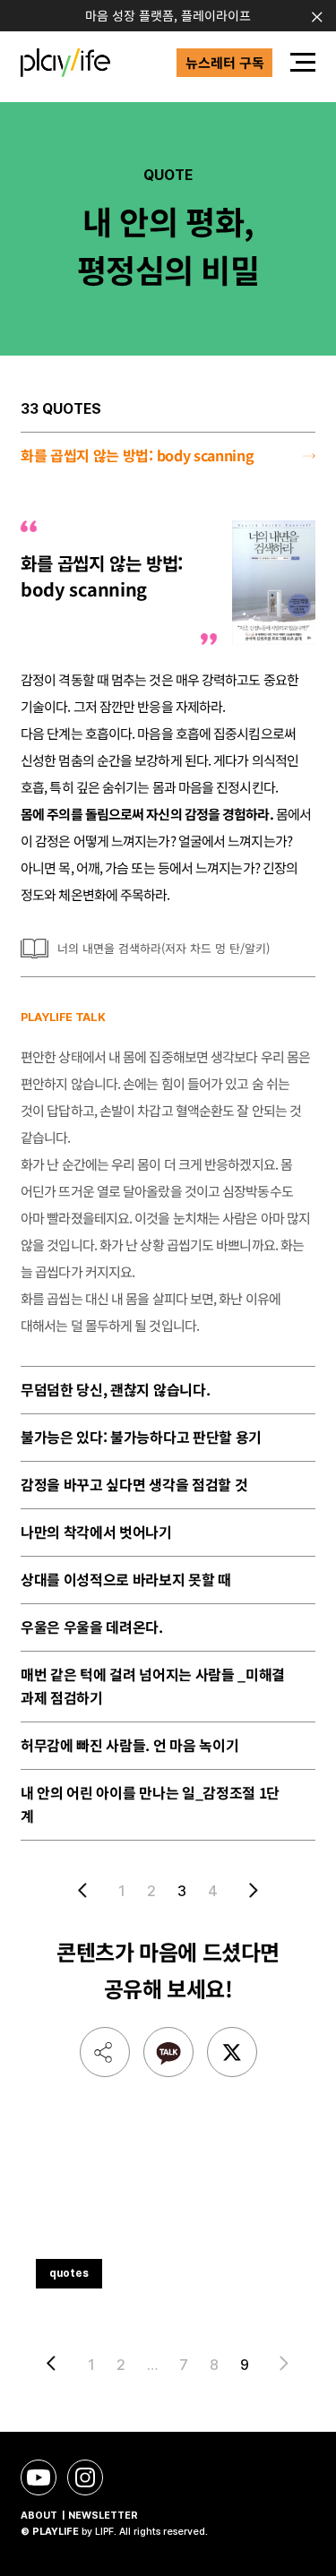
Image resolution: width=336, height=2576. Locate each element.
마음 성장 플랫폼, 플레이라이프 (168, 15)
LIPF (104, 2532)
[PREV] (86, 1890)
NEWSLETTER (103, 2516)
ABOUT (39, 2516)
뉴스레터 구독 (225, 62)
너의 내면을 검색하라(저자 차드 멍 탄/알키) (164, 948)
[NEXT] (250, 1890)
